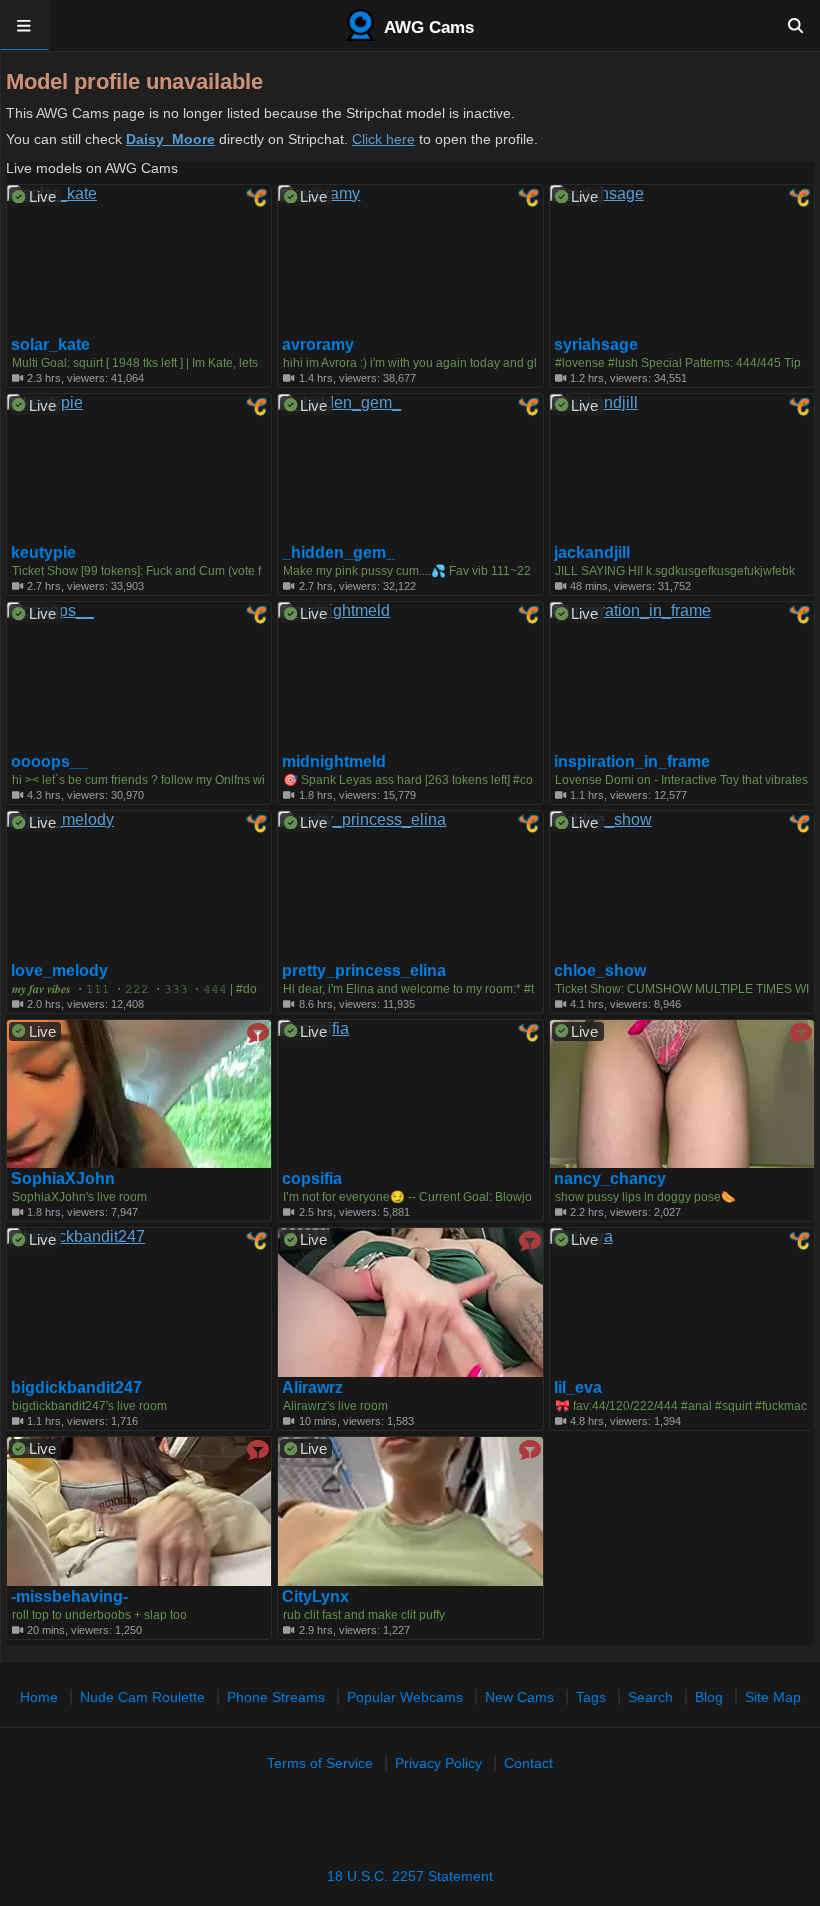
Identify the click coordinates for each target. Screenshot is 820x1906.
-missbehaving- (69, 1597)
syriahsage (596, 345)
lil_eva (578, 1388)
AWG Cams (427, 27)
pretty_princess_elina (364, 971)
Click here (383, 139)
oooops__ (49, 762)
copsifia (312, 1179)
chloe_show (600, 971)
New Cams (519, 1697)
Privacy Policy (438, 1763)
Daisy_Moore (170, 139)
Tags (591, 1697)
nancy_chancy (610, 1179)
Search (650, 1697)
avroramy (318, 345)
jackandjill (592, 553)
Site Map (773, 1697)
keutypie (43, 553)
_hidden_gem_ (338, 553)
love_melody (59, 971)
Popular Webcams (405, 1697)
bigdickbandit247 (76, 1388)
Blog (709, 1697)
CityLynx (315, 1597)
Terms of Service (320, 1763)
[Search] (795, 25)
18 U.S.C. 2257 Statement (410, 1876)
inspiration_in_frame (632, 762)
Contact (528, 1763)
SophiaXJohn (63, 1179)
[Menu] (24, 25)
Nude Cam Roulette (142, 1697)
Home (39, 1697)
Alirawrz (312, 1388)
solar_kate (50, 345)
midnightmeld (334, 762)
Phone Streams (276, 1697)
